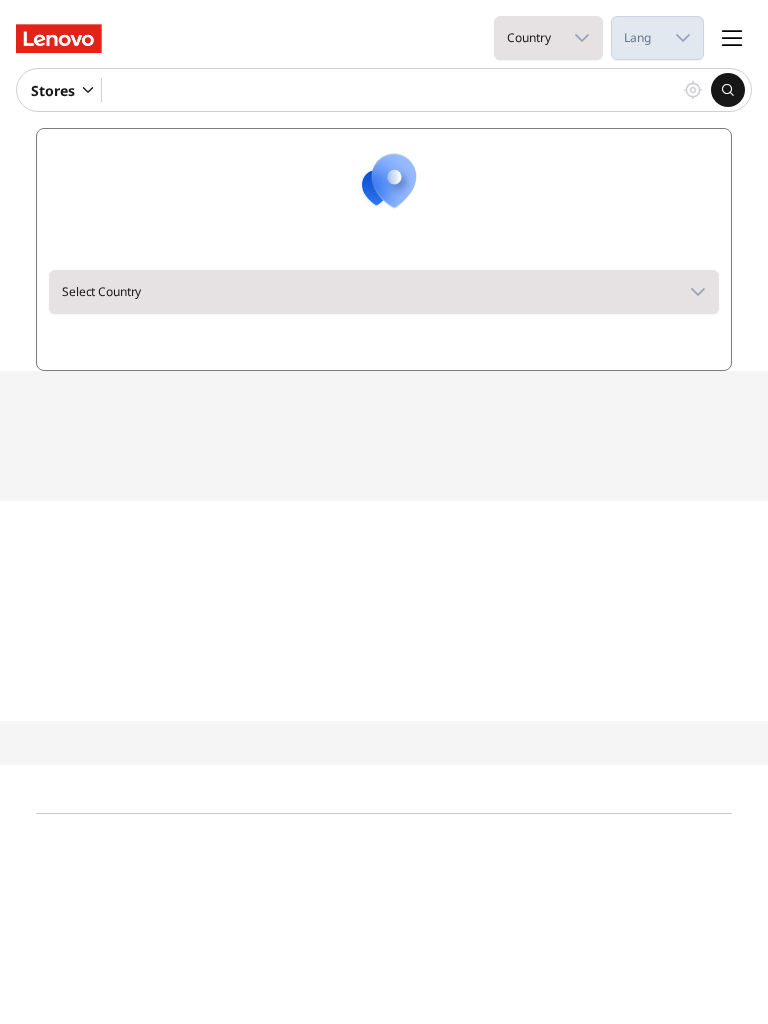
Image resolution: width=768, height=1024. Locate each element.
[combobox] (528, 38)
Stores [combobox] (53, 90)
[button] (582, 38)
